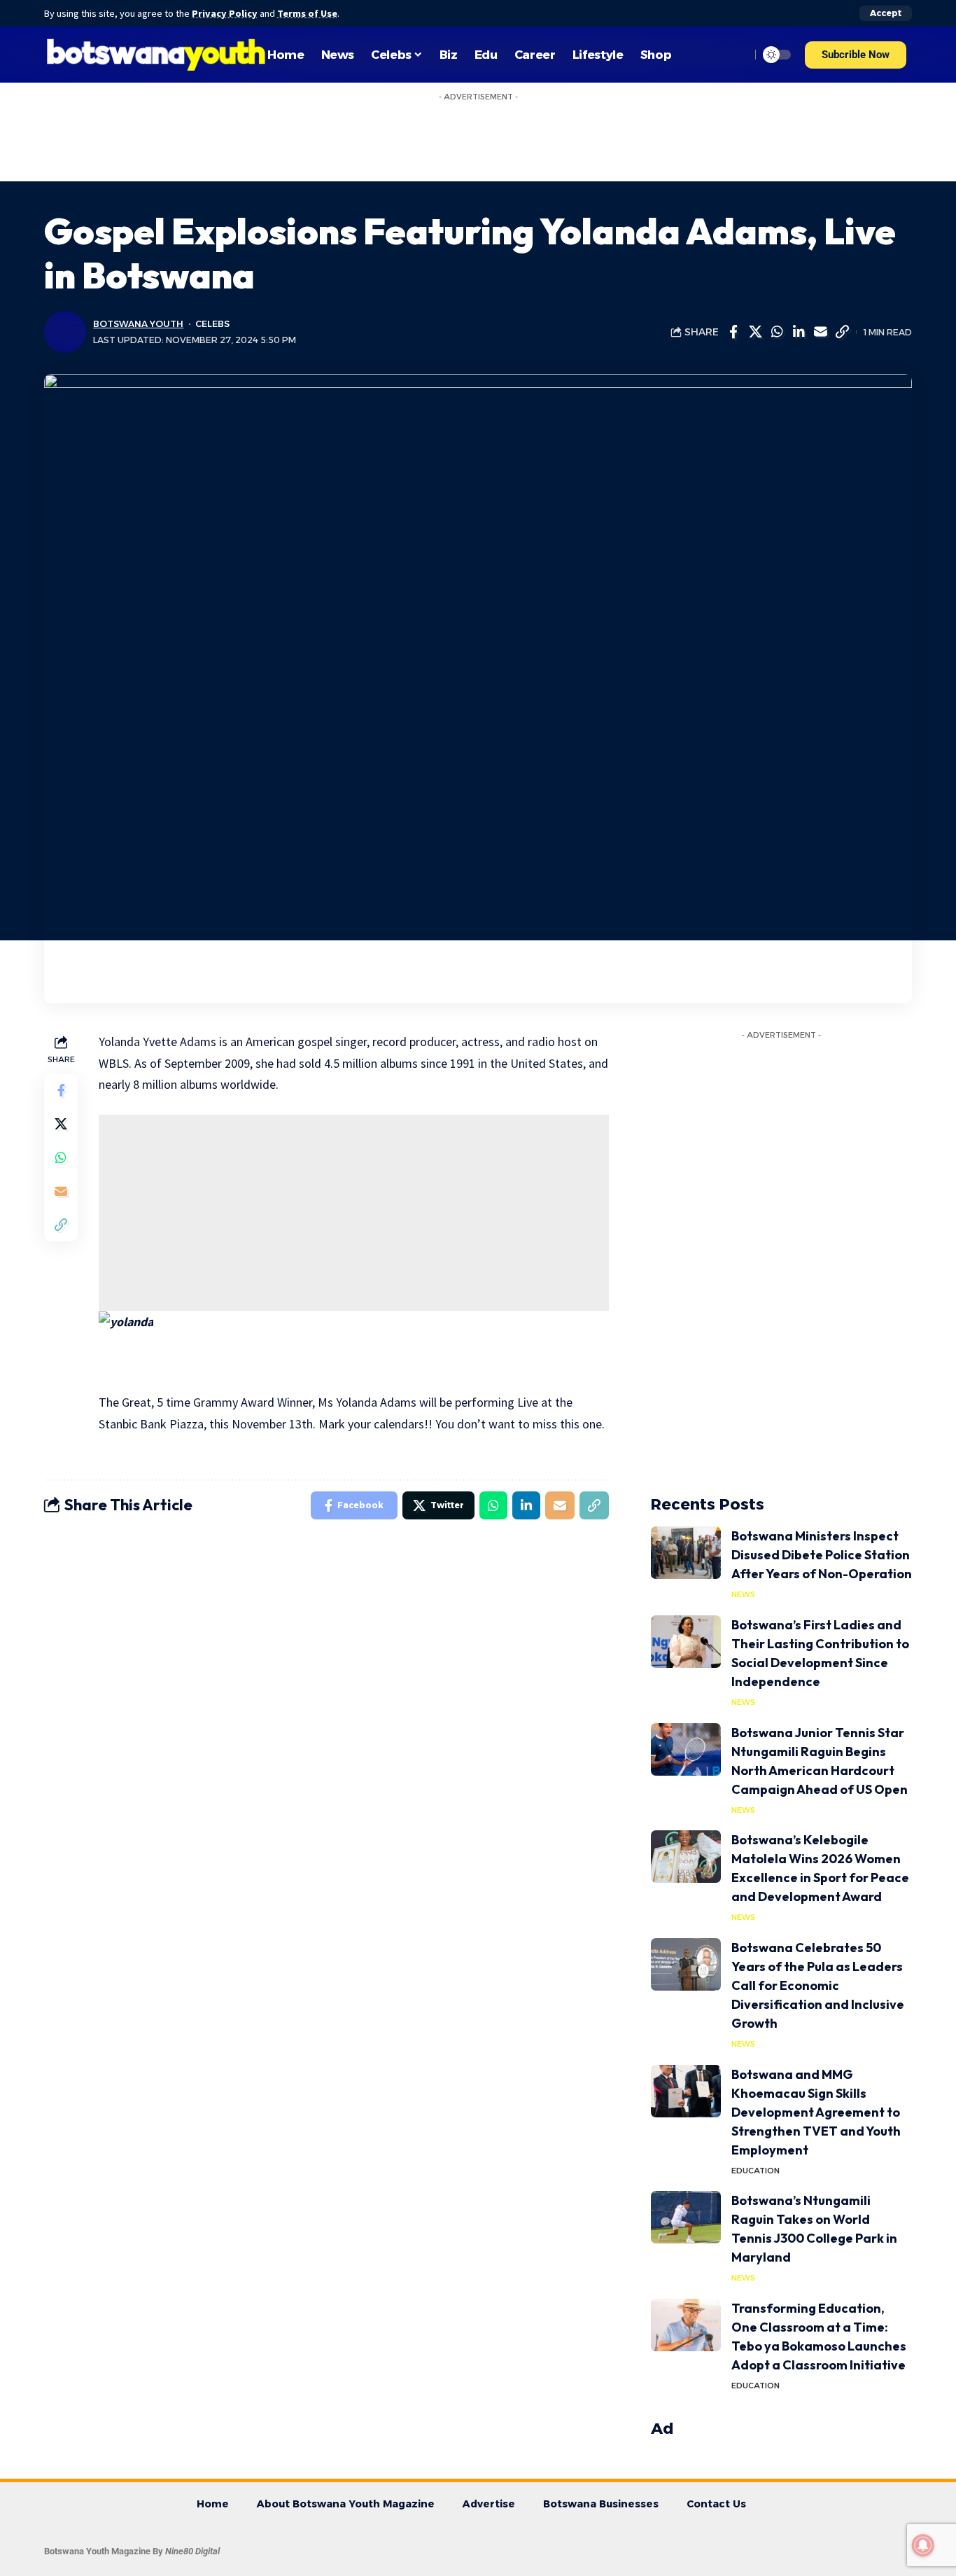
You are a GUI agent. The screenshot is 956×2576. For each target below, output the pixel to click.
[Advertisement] (354, 1213)
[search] (736, 55)
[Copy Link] (842, 332)
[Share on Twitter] (755, 332)
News (743, 1594)
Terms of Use (307, 13)
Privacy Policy (225, 13)
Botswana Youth (138, 324)
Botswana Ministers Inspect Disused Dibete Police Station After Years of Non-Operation (822, 1555)
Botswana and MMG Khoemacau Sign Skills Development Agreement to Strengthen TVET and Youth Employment (816, 2112)
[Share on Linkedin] (799, 332)
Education (755, 2171)
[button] (856, 55)
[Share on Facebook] (733, 332)
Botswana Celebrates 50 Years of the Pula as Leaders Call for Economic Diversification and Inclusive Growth (818, 1985)
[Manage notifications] (923, 2545)
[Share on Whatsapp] (777, 332)
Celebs (212, 324)
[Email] (820, 332)
